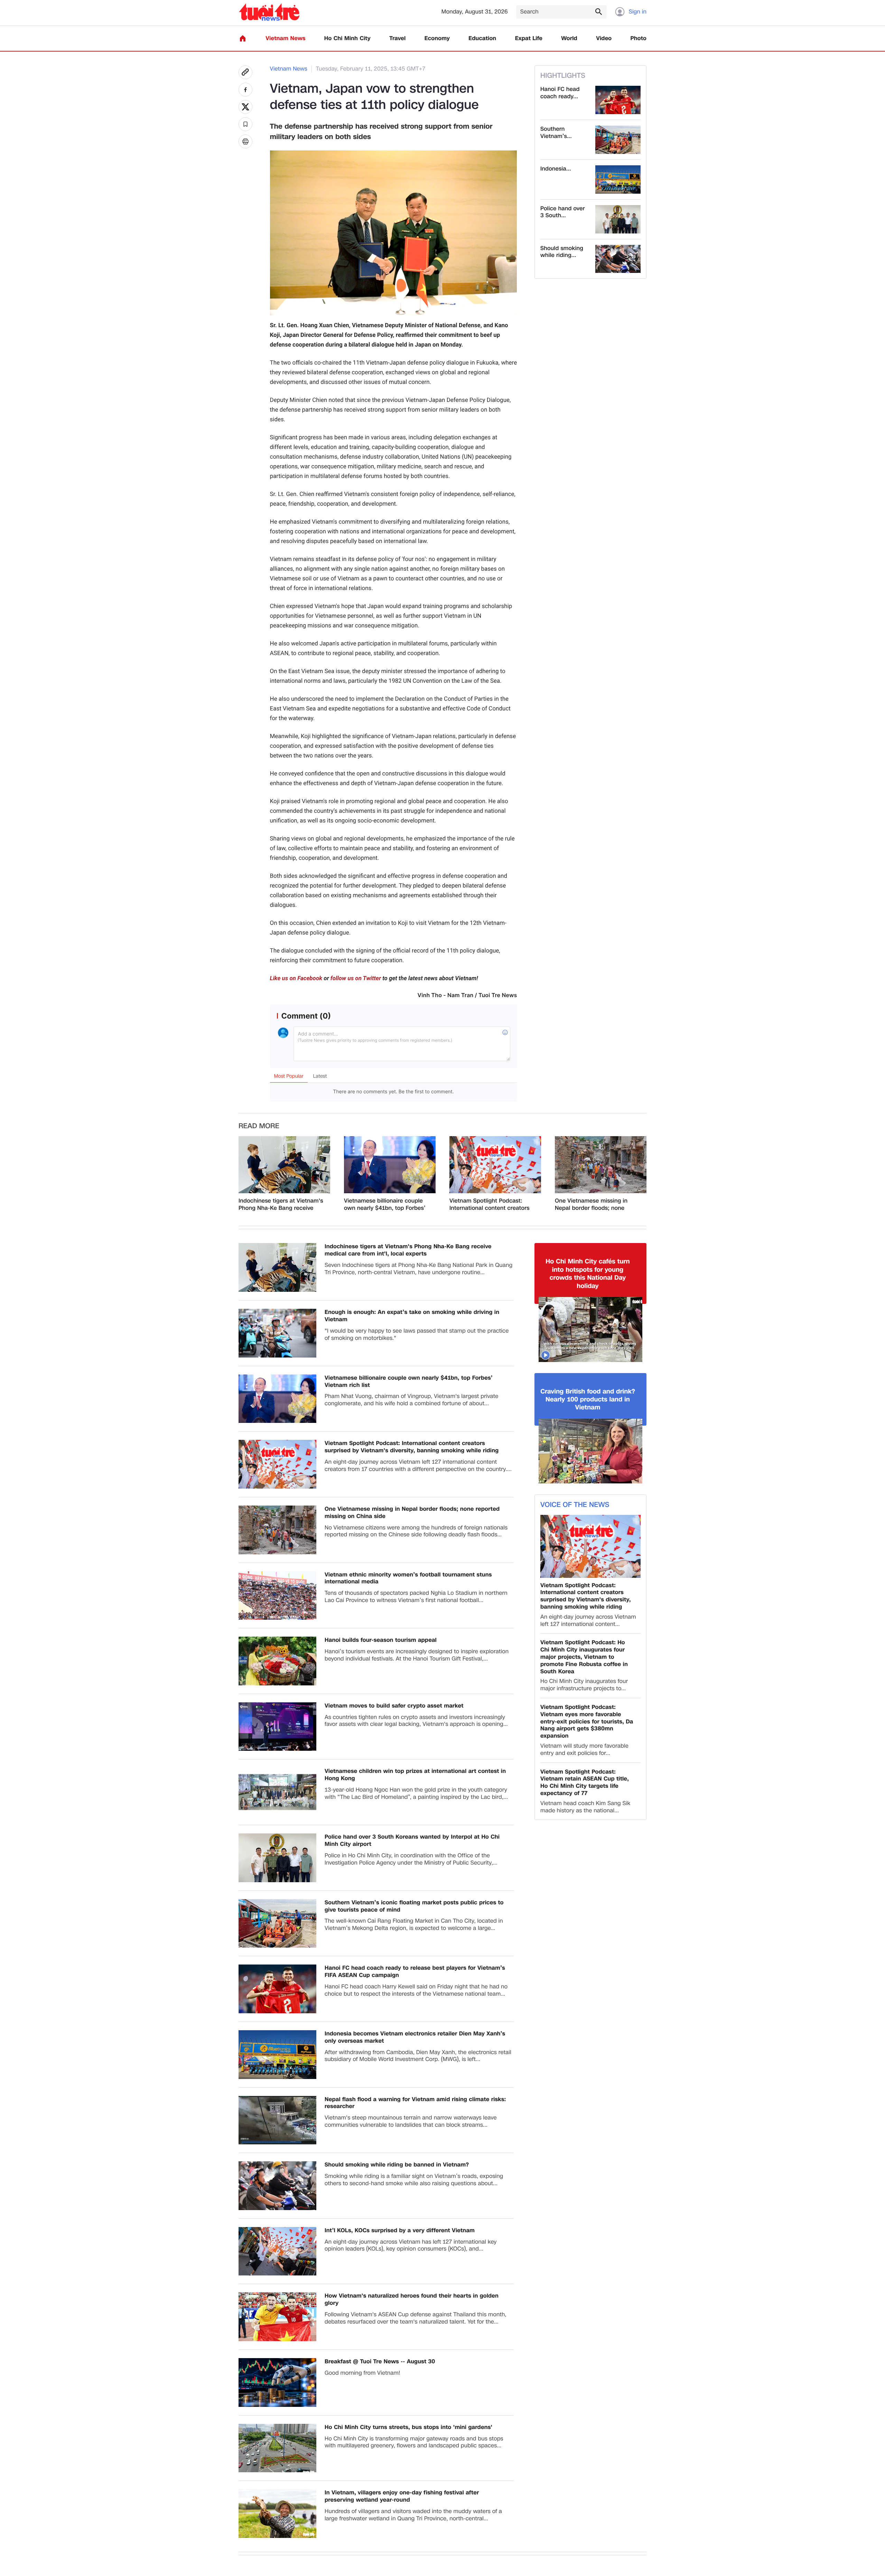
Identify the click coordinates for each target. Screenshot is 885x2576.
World (569, 39)
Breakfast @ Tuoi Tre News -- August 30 (380, 2362)
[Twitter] (245, 107)
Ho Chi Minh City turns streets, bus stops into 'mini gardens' (408, 2427)
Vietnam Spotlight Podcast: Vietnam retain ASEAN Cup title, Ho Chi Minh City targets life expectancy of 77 (585, 1783)
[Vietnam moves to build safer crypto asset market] (277, 1727)
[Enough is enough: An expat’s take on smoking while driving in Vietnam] (277, 1333)
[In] (245, 141)
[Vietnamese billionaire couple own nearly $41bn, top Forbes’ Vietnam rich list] (390, 1165)
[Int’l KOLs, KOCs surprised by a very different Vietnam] (277, 2251)
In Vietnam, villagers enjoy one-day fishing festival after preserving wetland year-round (402, 2496)
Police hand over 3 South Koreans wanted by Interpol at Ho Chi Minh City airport (412, 1841)
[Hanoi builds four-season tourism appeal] (277, 1661)
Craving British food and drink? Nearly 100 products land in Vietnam (588, 1400)
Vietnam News (285, 39)
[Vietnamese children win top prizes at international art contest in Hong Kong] (277, 1792)
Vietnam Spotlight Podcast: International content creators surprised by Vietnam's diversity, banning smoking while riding (490, 1205)
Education (482, 39)
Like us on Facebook (296, 978)
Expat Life (529, 39)
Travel (397, 39)
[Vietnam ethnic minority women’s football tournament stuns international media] (277, 1596)
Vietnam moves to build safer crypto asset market (394, 1706)
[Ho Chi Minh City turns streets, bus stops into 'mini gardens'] (277, 2448)
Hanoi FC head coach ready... (560, 93)
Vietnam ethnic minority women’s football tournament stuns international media (408, 1579)
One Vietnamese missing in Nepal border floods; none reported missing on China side (597, 1205)
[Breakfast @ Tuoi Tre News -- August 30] (277, 2382)
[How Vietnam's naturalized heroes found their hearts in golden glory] (277, 2317)
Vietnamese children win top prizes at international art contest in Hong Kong (415, 1775)
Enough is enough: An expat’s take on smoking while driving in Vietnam (412, 1316)
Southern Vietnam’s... (556, 133)
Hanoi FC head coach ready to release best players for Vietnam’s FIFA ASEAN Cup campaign (415, 1972)
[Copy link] (245, 72)
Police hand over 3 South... (563, 212)
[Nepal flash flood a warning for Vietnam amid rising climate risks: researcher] (277, 2120)
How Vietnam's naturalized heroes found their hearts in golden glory (412, 2300)
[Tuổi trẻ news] (269, 12)
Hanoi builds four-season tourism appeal (381, 1640)
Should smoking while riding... (562, 252)
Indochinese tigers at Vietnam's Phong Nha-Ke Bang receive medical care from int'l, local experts (281, 1205)
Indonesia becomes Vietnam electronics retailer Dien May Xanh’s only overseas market (415, 2037)
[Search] (598, 11)
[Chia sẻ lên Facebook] (245, 90)
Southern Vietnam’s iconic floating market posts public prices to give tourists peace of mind (414, 1906)
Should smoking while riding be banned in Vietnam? (397, 2165)
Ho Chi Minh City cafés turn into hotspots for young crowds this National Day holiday (588, 1274)
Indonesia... (556, 169)
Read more (259, 1126)
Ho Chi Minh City (347, 39)
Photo (639, 39)
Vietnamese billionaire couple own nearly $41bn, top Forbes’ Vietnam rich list (385, 1205)
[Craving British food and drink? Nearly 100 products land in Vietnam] (590, 1451)
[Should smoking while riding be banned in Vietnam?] (618, 259)
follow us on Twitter (356, 978)
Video (604, 39)
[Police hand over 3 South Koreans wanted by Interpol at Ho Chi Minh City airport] (618, 219)
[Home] (243, 38)
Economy (437, 39)
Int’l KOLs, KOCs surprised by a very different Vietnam (400, 2231)
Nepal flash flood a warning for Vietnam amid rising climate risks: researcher (415, 2103)
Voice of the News (575, 1505)
